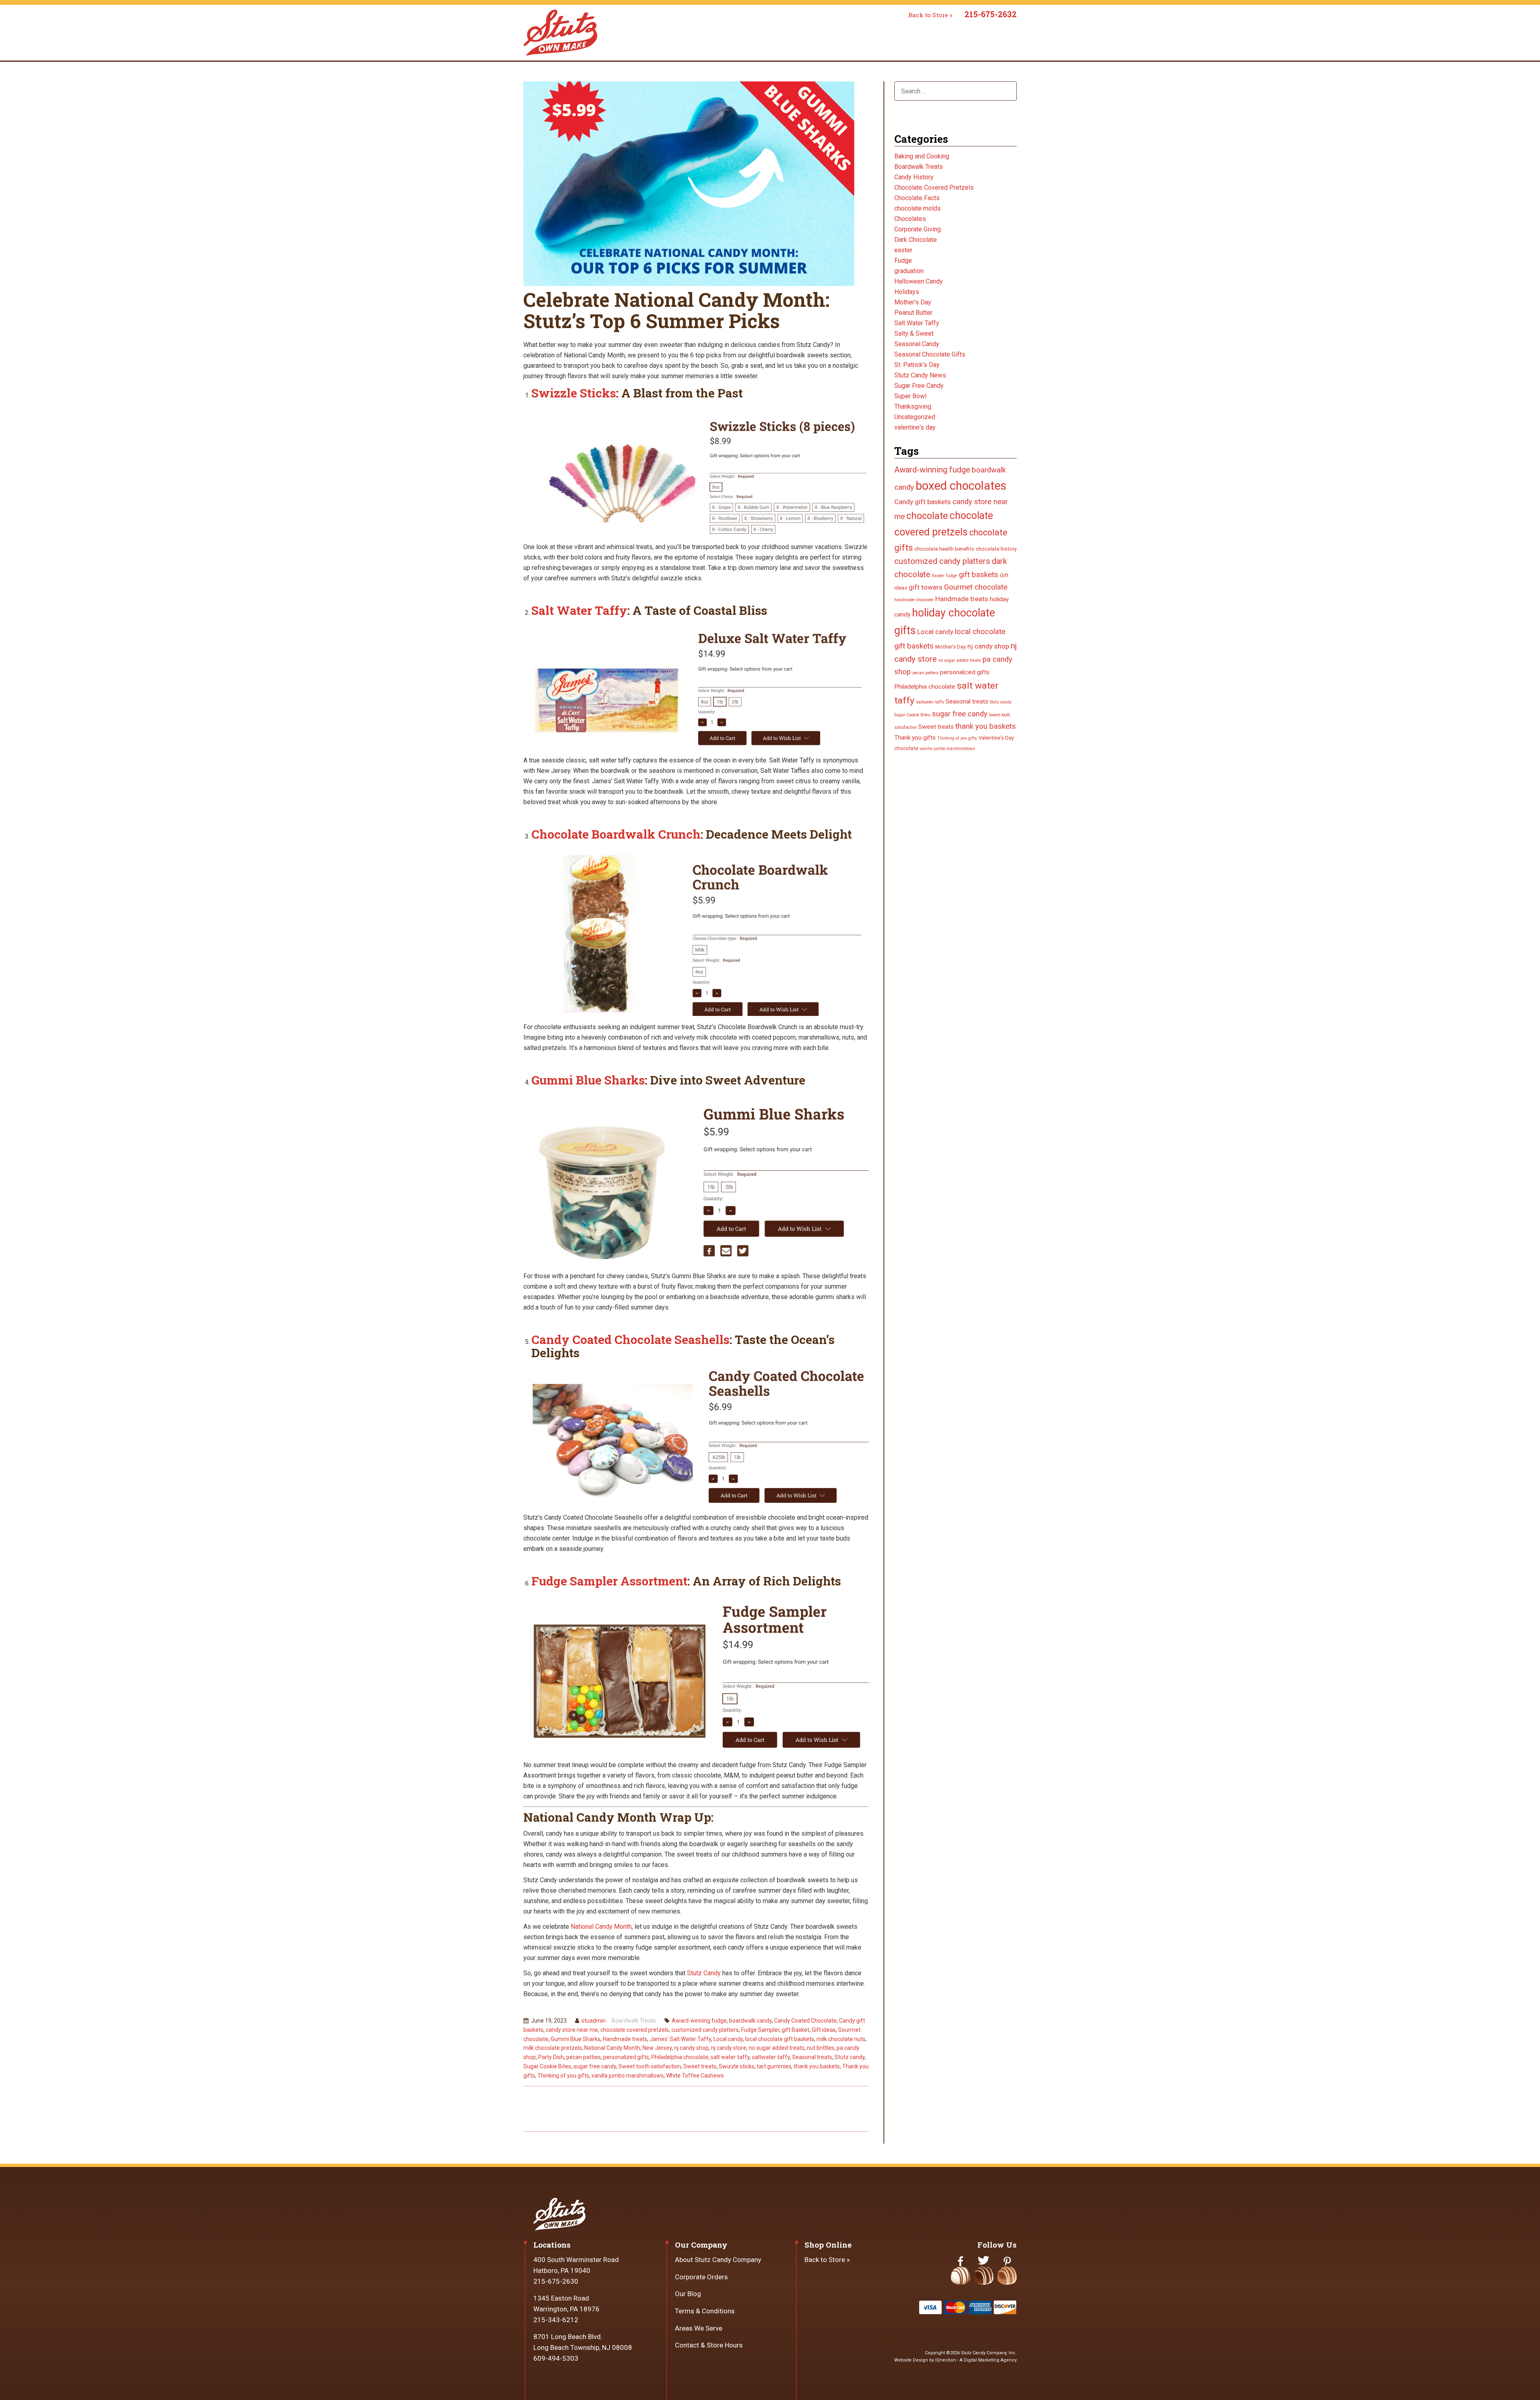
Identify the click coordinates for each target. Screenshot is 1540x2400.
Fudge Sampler (760, 2030)
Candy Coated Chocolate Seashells (630, 1339)
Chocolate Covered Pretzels (934, 187)
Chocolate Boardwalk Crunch (616, 834)
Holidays (907, 292)
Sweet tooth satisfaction (650, 2066)
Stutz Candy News (920, 375)
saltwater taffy (771, 2057)
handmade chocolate (914, 600)
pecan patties (584, 2057)
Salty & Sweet (914, 333)
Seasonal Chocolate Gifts (930, 354)
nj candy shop (691, 2048)
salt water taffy (730, 2057)
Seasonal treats (812, 2057)
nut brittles (821, 2048)
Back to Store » (930, 15)
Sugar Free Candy (919, 386)
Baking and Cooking (922, 156)
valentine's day (915, 427)
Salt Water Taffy (579, 610)
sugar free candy (595, 2066)
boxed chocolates (961, 486)
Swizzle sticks (737, 2066)
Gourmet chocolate (976, 587)
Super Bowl (910, 396)
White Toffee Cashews (695, 2076)
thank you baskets (817, 2066)
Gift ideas (824, 2030)
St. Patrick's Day (917, 365)
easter (903, 250)
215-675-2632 (991, 14)
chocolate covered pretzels (635, 2030)
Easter (938, 576)
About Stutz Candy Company (718, 2260)
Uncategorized (915, 417)
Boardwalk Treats (634, 2021)
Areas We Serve (699, 2328)
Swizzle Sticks (574, 393)
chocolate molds (918, 208)
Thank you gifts (915, 738)
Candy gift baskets (923, 502)
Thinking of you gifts (563, 2076)
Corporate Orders (701, 2277)
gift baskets (979, 575)
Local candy (728, 2039)
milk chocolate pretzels (553, 2048)
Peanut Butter (913, 313)
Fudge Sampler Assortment (609, 1581)
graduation (909, 271)
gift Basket (795, 2030)
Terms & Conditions (705, 2311)
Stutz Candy (704, 1973)
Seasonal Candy (917, 344)
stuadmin (594, 2021)
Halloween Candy (919, 281)
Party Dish (551, 2057)
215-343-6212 (556, 2320)
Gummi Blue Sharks (588, 1080)
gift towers (926, 587)
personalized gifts (626, 2057)
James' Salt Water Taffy (680, 2039)
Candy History (914, 177)
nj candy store (729, 2048)
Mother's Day (913, 302)
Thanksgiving (913, 406)
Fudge (903, 260)
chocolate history (996, 549)
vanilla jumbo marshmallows (628, 2076)
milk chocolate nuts (841, 2039)
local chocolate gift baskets (780, 2039)
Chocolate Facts (917, 198)
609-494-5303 (556, 2358)
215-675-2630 (556, 2281)
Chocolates (910, 219)
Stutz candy (850, 2057)
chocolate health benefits (944, 549)
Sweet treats (700, 2066)
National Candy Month (601, 1927)
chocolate (927, 516)
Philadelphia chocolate (680, 2057)
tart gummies (774, 2066)
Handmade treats (625, 2039)
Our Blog (688, 2294)
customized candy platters (705, 2030)
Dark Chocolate (916, 240)
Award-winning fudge (699, 2021)
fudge (952, 576)
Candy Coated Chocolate (805, 2021)
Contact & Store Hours (709, 2345)
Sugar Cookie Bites (547, 2066)
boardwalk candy (750, 2021)
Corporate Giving (918, 229)
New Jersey (657, 2048)
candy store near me (572, 2030)
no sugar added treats (777, 2048)
